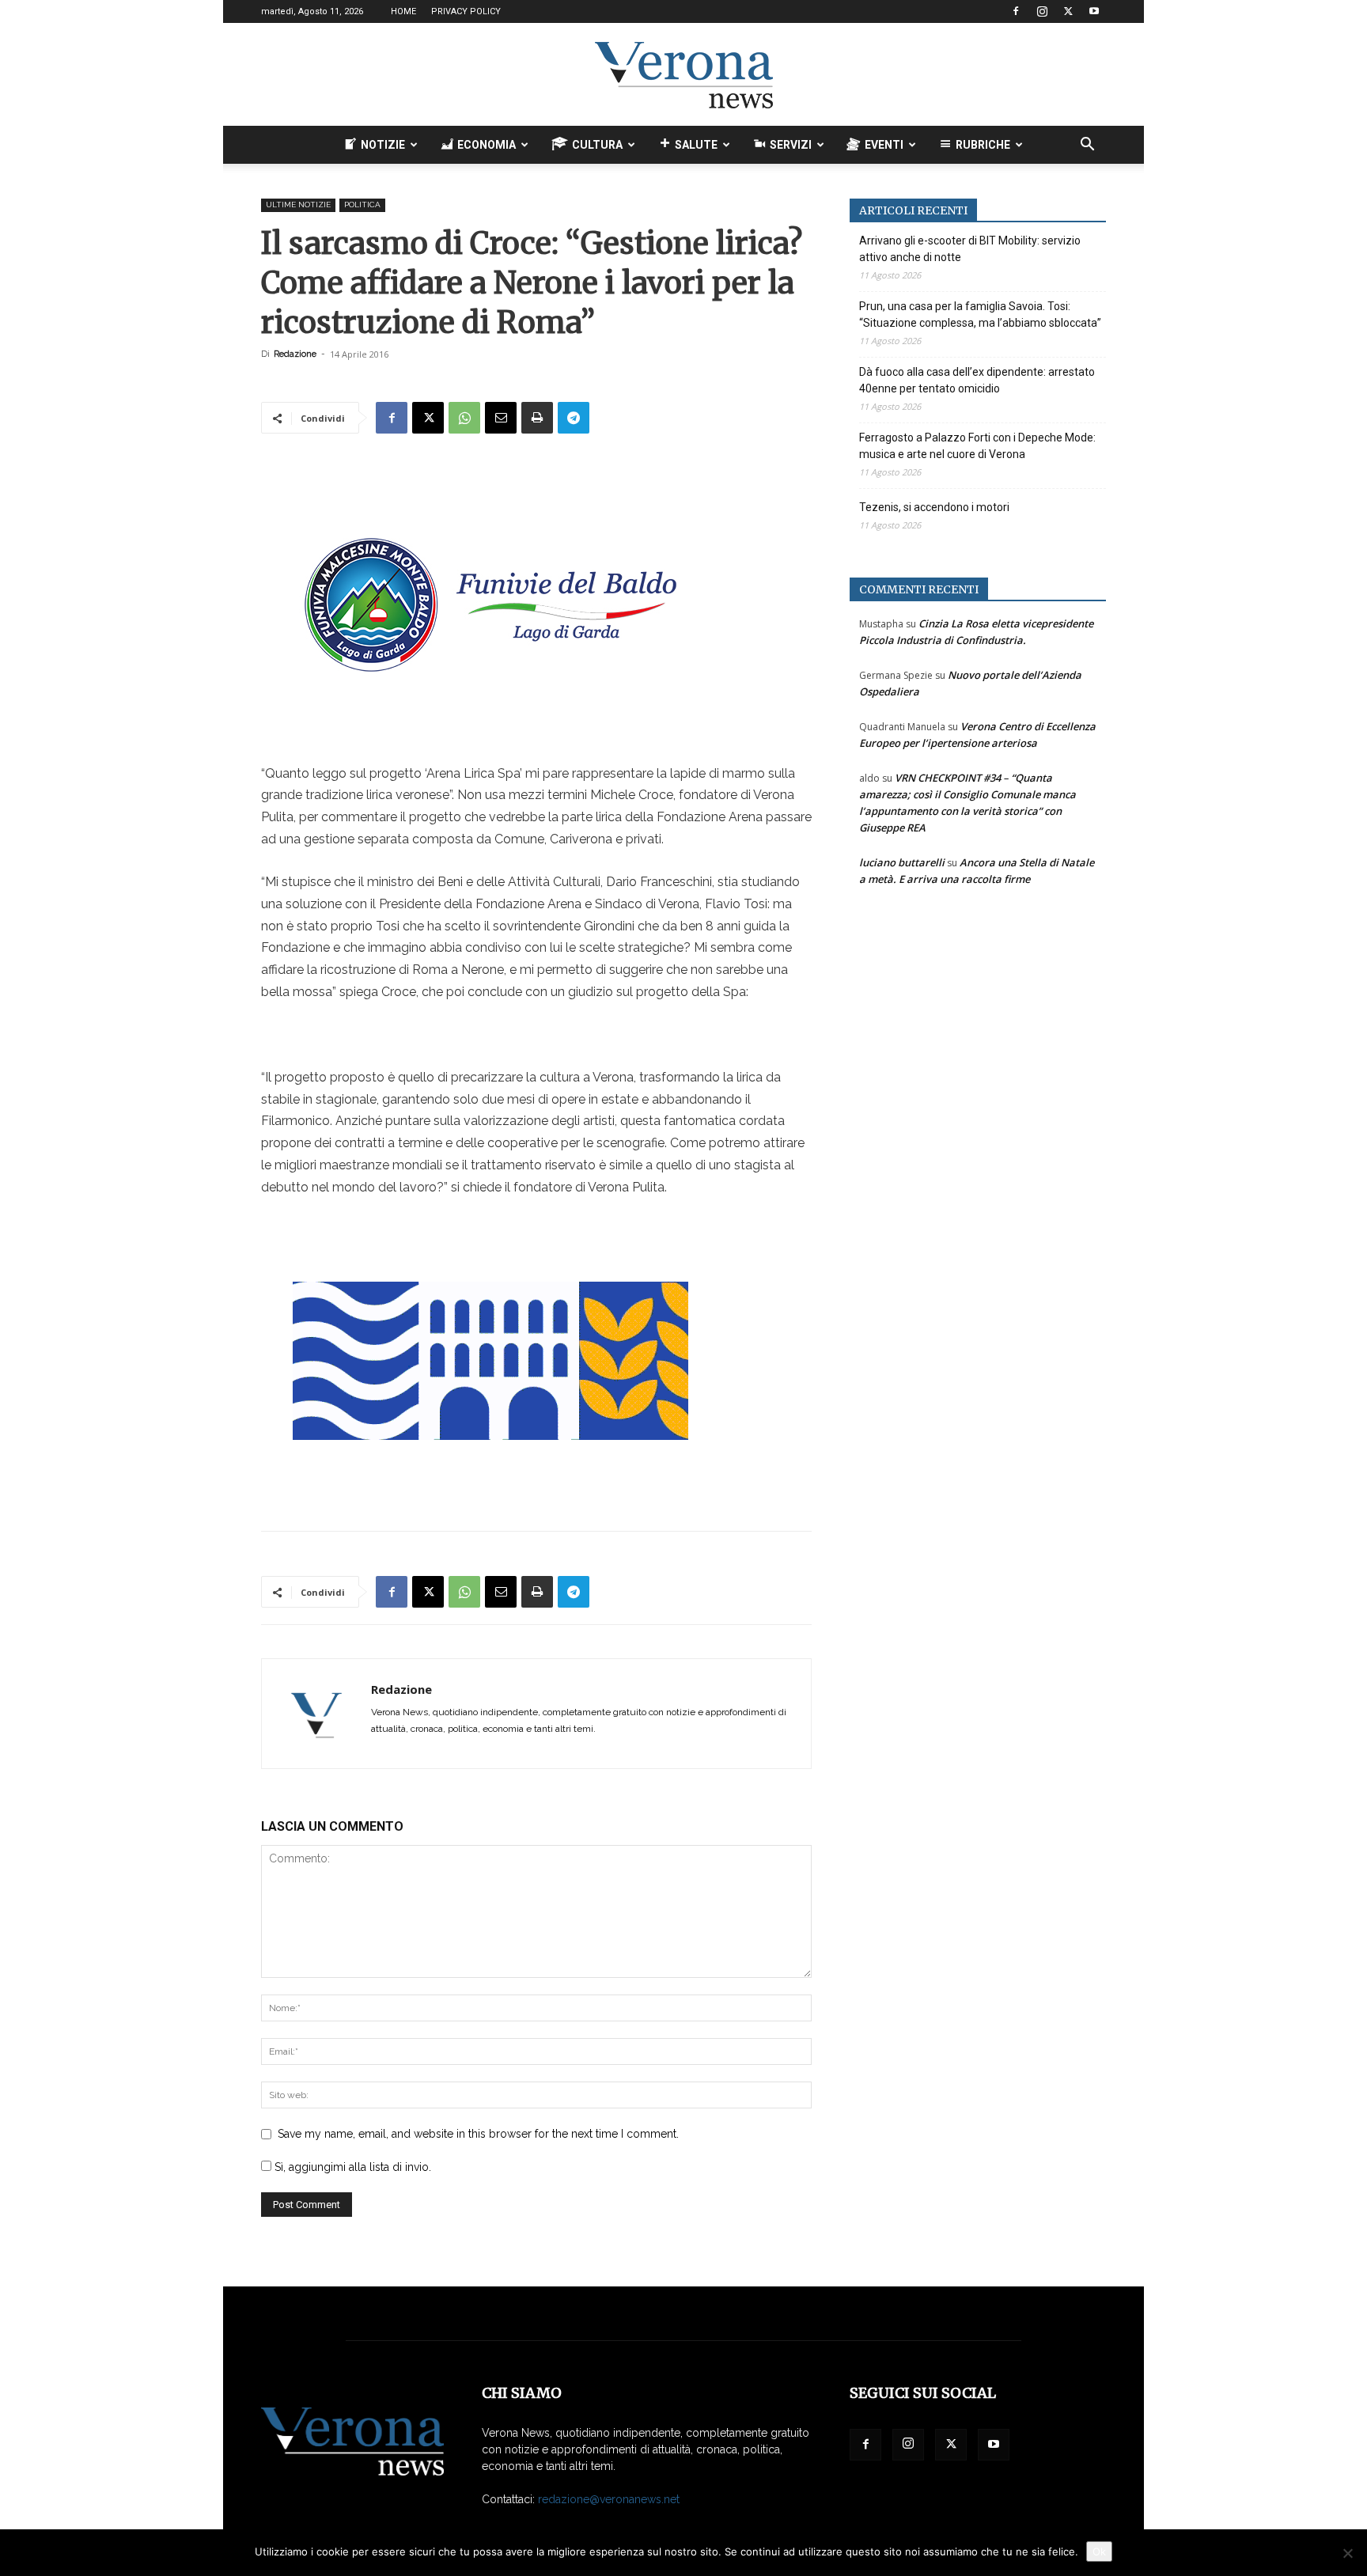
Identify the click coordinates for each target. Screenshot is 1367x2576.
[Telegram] (574, 418)
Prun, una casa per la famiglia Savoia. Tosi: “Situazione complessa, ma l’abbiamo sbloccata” (980, 314)
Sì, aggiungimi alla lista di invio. (351, 2167)
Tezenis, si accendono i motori (934, 507)
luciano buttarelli (902, 862)
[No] (1347, 2553)
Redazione (295, 354)
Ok (1099, 2551)
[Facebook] (1016, 11)
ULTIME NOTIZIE (298, 205)
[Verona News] (683, 75)
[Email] (501, 418)
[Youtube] (1094, 11)
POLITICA (362, 205)
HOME (403, 11)
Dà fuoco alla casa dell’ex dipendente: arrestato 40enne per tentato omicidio (977, 380)
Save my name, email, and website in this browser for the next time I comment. (478, 2134)
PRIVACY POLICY (466, 11)
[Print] (537, 418)
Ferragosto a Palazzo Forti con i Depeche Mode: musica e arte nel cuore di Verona (977, 446)
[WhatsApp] (464, 418)
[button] (1087, 146)
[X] (1068, 11)
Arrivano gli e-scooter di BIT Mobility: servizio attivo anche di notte (970, 249)
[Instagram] (1042, 11)
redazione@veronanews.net (609, 2499)
